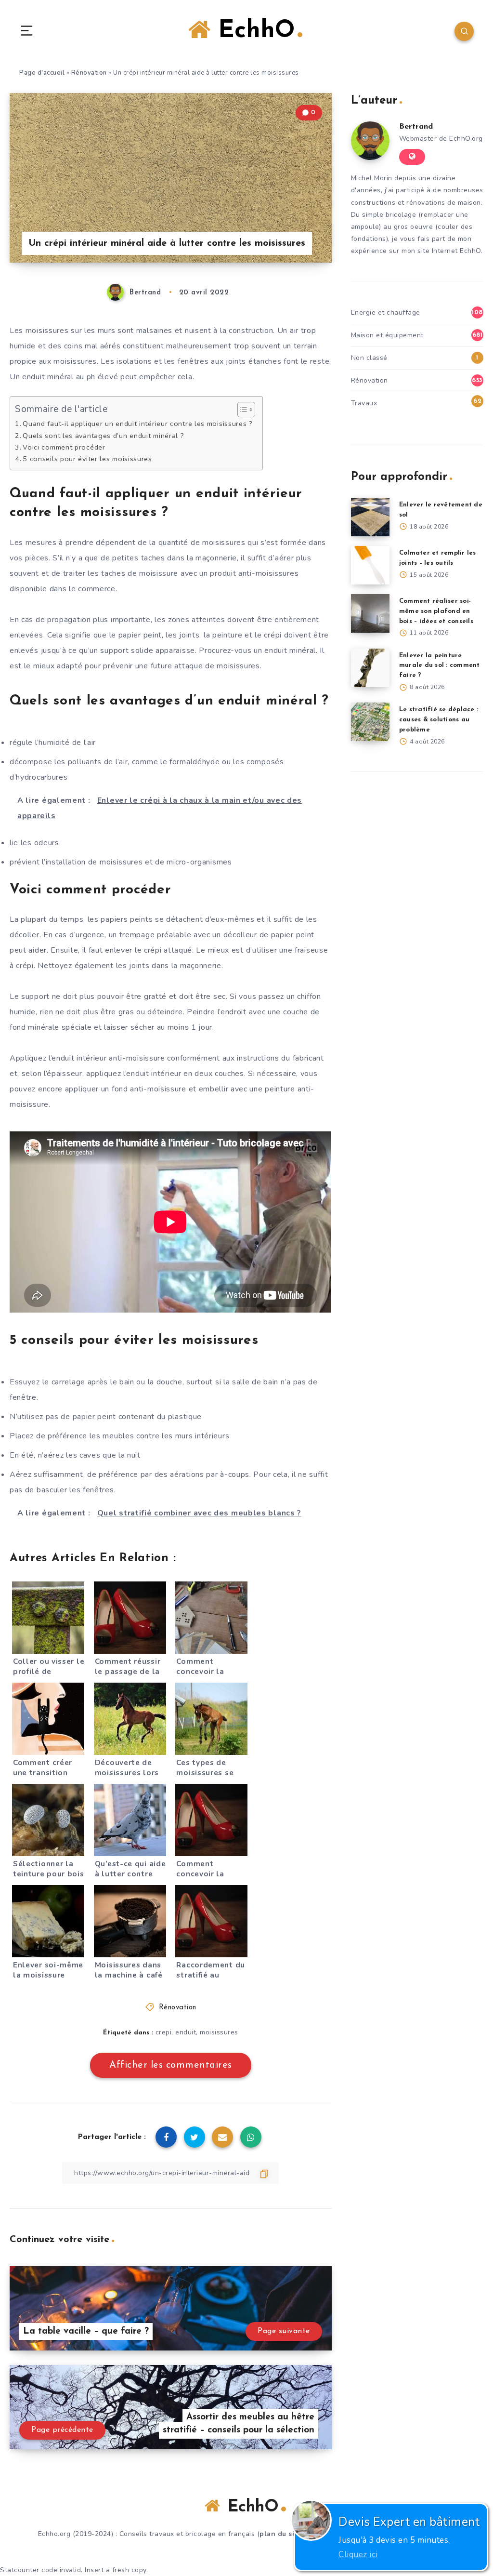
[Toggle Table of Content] (241, 410)
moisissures (219, 2032)
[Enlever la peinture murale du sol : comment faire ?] (370, 668)
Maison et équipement (387, 335)
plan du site (280, 2534)
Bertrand (416, 127)
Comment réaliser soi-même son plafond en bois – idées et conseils (436, 611)
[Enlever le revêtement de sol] (370, 517)
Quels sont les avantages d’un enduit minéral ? (103, 436)
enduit (186, 2032)
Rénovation (89, 73)
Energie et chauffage (386, 312)
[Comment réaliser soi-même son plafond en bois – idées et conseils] (370, 613)
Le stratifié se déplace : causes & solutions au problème (439, 720)
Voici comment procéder (64, 447)
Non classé (369, 358)
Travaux (364, 403)
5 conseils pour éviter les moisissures (87, 459)
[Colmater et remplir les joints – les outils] (370, 565)
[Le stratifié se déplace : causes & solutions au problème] (370, 722)
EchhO (253, 31)
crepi (164, 2032)
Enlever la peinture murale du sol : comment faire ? (440, 666)
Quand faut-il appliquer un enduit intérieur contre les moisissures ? (138, 424)
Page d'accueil (42, 73)
